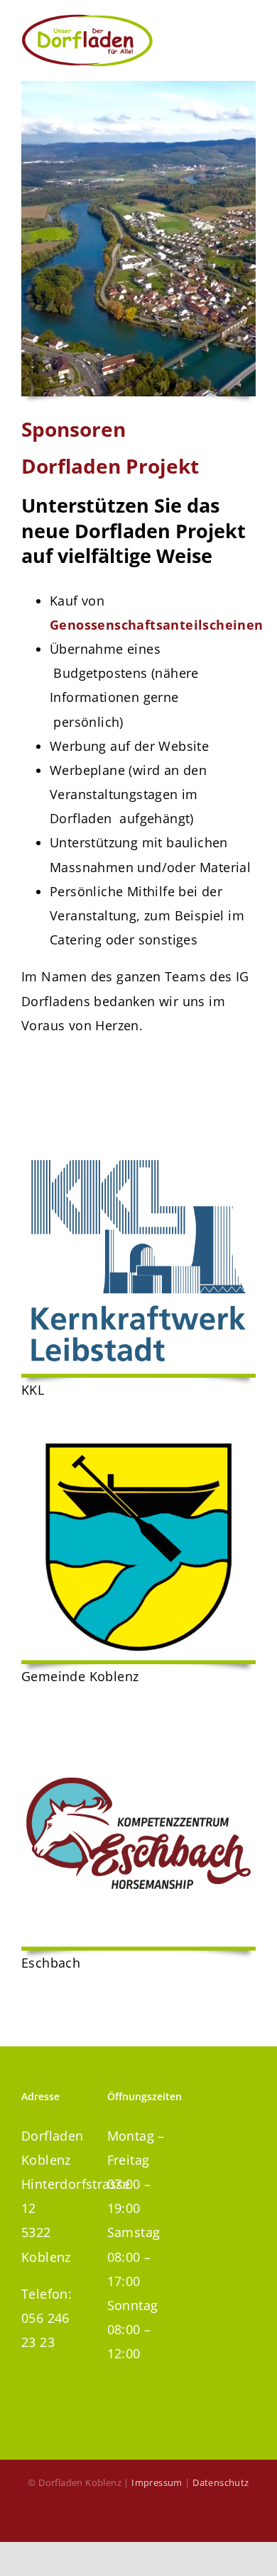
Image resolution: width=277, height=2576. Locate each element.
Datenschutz (221, 2482)
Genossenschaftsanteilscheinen (157, 625)
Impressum (157, 2482)
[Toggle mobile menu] (243, 32)
